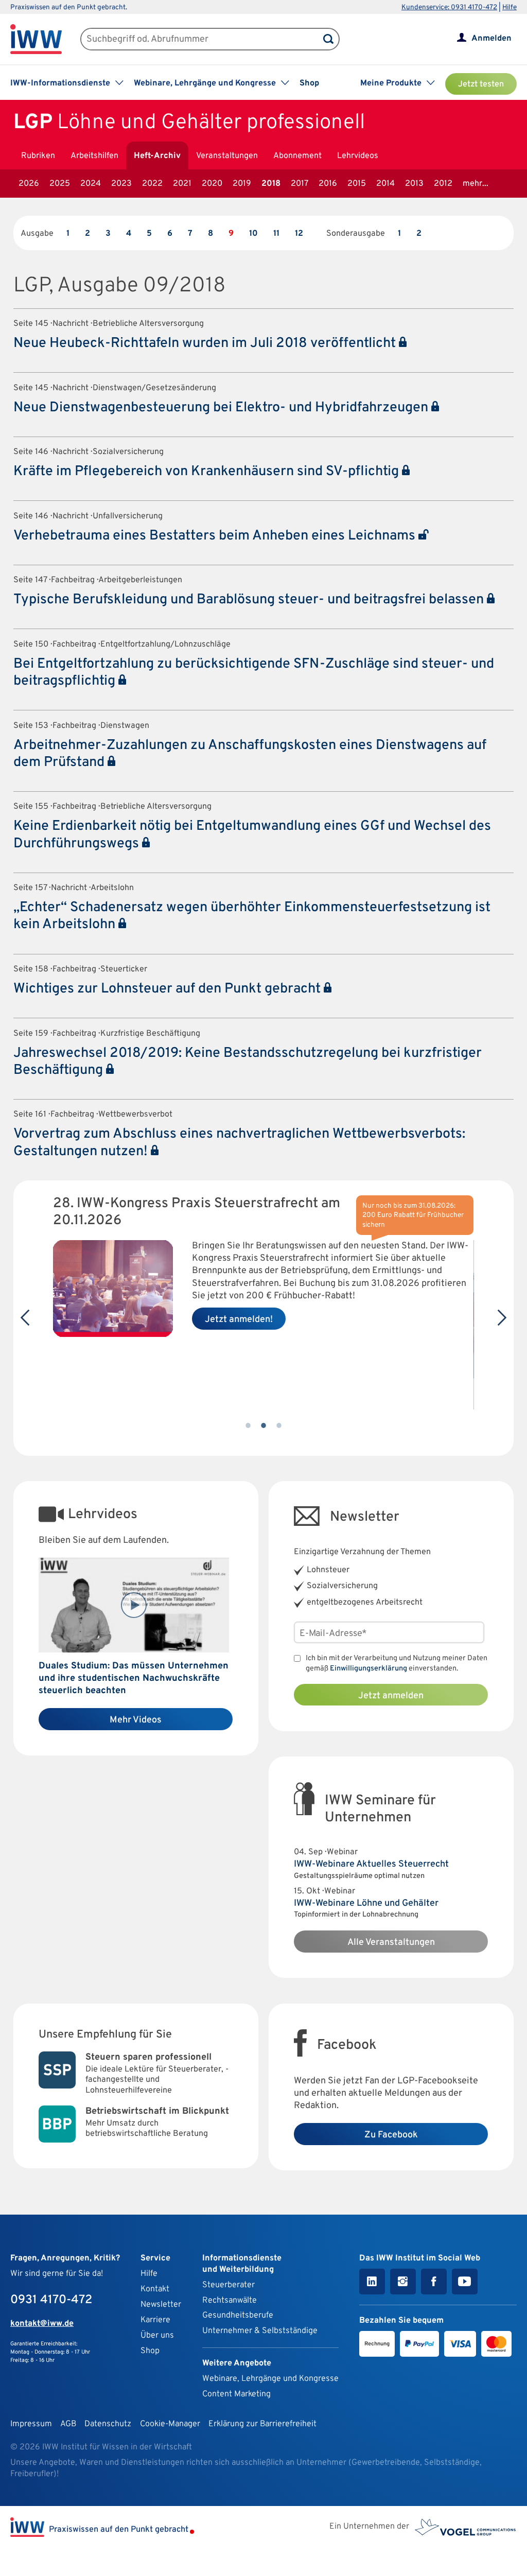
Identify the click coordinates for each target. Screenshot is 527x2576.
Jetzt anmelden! (239, 1320)
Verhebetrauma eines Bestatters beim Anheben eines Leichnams (216, 536)
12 (299, 234)
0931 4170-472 (51, 2300)
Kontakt (155, 2289)
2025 (60, 184)
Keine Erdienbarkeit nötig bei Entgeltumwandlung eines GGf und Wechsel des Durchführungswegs (252, 835)
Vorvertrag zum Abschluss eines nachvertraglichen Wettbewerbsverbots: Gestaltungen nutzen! (239, 1143)
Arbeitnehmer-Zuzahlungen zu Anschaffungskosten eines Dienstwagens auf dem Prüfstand (250, 754)
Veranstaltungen (227, 156)
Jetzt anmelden (391, 1696)
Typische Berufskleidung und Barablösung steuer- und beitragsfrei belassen (250, 600)
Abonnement (297, 156)
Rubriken (38, 156)
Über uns (157, 2336)
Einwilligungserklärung (368, 1669)
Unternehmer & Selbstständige (260, 2331)
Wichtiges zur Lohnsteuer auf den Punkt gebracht (169, 989)
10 (253, 234)
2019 (242, 184)
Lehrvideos (358, 156)
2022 (152, 184)
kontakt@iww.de (42, 2324)
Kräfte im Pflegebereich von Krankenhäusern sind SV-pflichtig (208, 472)
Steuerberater (229, 2285)
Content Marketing (236, 2394)
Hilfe (510, 7)
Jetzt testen (481, 84)
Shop (309, 83)
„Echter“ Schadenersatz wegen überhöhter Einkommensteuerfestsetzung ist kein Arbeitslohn (252, 916)
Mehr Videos (136, 1720)
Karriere (155, 2320)
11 (276, 234)
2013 (414, 184)
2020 (212, 184)
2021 (182, 184)
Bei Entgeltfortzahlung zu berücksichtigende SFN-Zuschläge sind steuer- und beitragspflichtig (254, 673)
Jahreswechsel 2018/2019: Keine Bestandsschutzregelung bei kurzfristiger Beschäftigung (248, 1062)
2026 (29, 184)
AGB (68, 2424)
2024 (91, 184)
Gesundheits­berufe (238, 2316)
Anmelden (491, 39)
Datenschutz (108, 2424)
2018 (271, 184)
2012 (443, 184)
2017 (300, 184)
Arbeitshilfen (94, 156)
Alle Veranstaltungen (391, 1943)
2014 (385, 184)
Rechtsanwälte (230, 2301)
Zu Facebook (391, 2135)
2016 (328, 184)
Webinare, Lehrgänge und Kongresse (270, 2379)
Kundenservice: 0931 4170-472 (449, 7)
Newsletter (161, 2305)
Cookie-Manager (170, 2424)
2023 (121, 184)
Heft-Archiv (157, 156)
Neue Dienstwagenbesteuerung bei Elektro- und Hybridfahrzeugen (222, 408)
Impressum (31, 2424)
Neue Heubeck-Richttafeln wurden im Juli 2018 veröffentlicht (206, 343)
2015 (357, 184)
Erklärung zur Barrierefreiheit (262, 2424)
